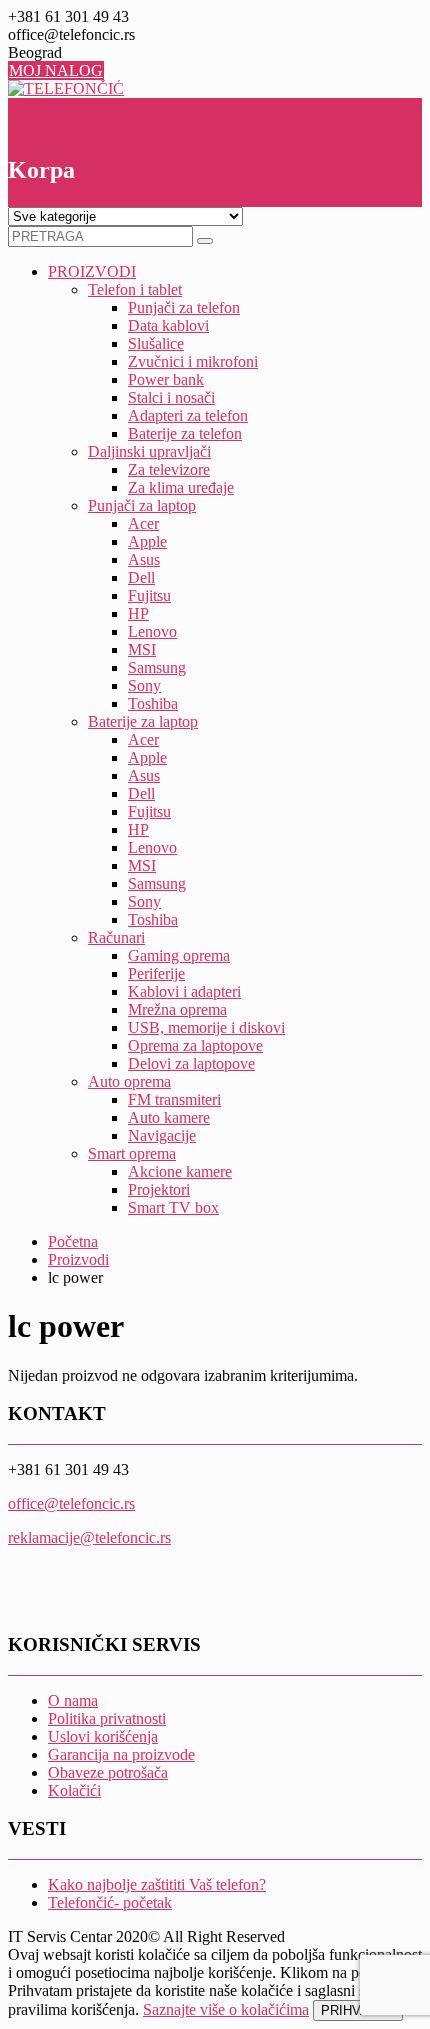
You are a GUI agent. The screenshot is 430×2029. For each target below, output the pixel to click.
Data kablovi (168, 325)
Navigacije (162, 1135)
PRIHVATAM (358, 2010)
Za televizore (169, 469)
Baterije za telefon (185, 433)
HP (138, 613)
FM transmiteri (174, 1099)
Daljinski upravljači (149, 451)
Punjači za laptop (142, 505)
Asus (144, 559)
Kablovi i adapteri (184, 991)
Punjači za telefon (184, 307)
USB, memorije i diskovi (206, 1027)
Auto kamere (169, 1117)
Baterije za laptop (143, 721)
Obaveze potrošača (108, 1772)
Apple (147, 541)
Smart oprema (132, 1153)
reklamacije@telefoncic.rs (89, 1537)
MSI (142, 649)
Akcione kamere (180, 1171)
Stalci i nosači (171, 397)
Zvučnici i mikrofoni (193, 361)
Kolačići (74, 1790)
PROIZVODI (92, 271)
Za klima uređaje (181, 487)
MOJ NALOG (56, 70)
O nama (73, 1700)
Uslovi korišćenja (103, 1736)
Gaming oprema (179, 955)
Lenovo (152, 631)
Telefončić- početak (110, 1902)
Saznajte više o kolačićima (226, 2009)
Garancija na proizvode (121, 1754)
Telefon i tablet (135, 289)
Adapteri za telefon (188, 415)
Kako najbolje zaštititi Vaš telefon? (157, 1884)
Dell (141, 577)
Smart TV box (173, 1207)
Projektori (159, 1189)
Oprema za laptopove (195, 1045)
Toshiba (153, 703)
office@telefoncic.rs (71, 1503)
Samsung (157, 667)
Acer (143, 523)
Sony (144, 685)
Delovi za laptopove (191, 1063)
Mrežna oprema (177, 1009)
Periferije (156, 973)
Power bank (166, 379)
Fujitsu (149, 595)
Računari (116, 937)
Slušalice (156, 343)
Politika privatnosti (107, 1718)
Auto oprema (129, 1081)
